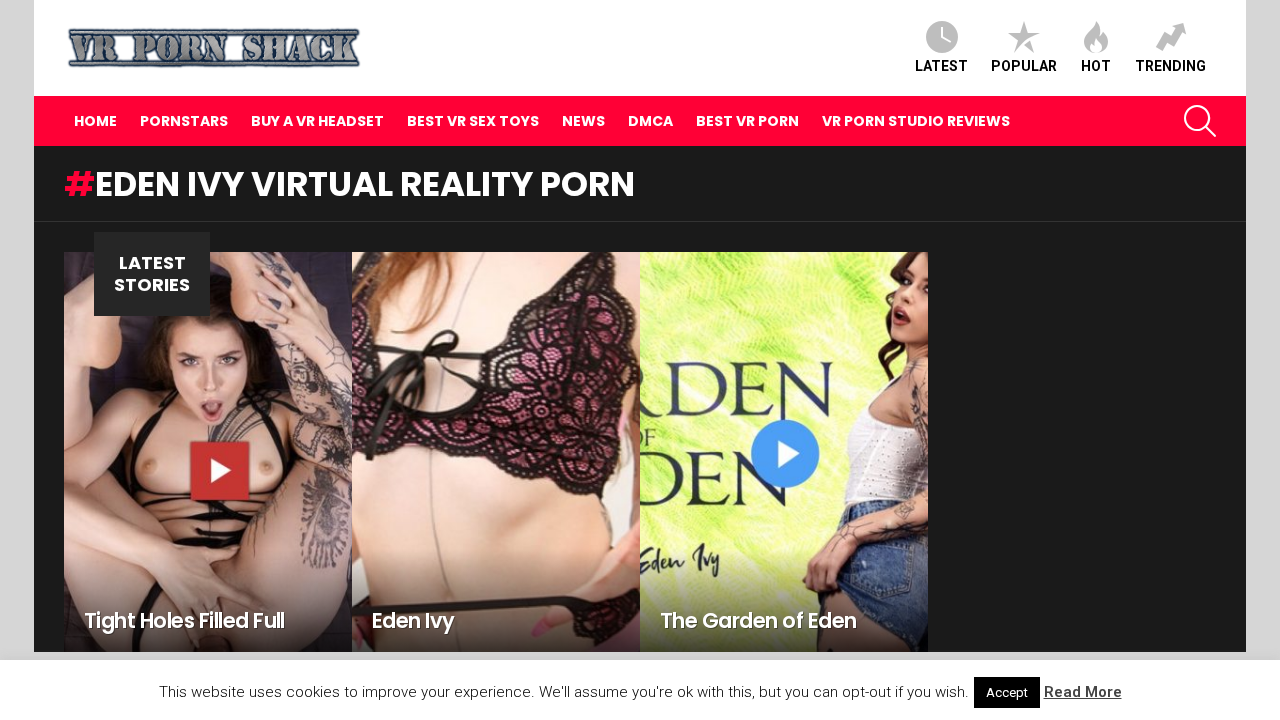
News (583, 121)
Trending (1170, 66)
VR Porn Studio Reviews (916, 121)
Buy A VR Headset (317, 121)
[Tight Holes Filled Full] (208, 452)
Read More (1083, 692)
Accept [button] (1007, 692)
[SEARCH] (1200, 121)
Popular (1024, 66)
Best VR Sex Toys (473, 121)
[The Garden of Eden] (784, 452)
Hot (1096, 66)
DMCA (650, 121)
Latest (941, 66)
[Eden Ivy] (496, 452)
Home (95, 121)
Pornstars (184, 121)
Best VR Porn (747, 121)
